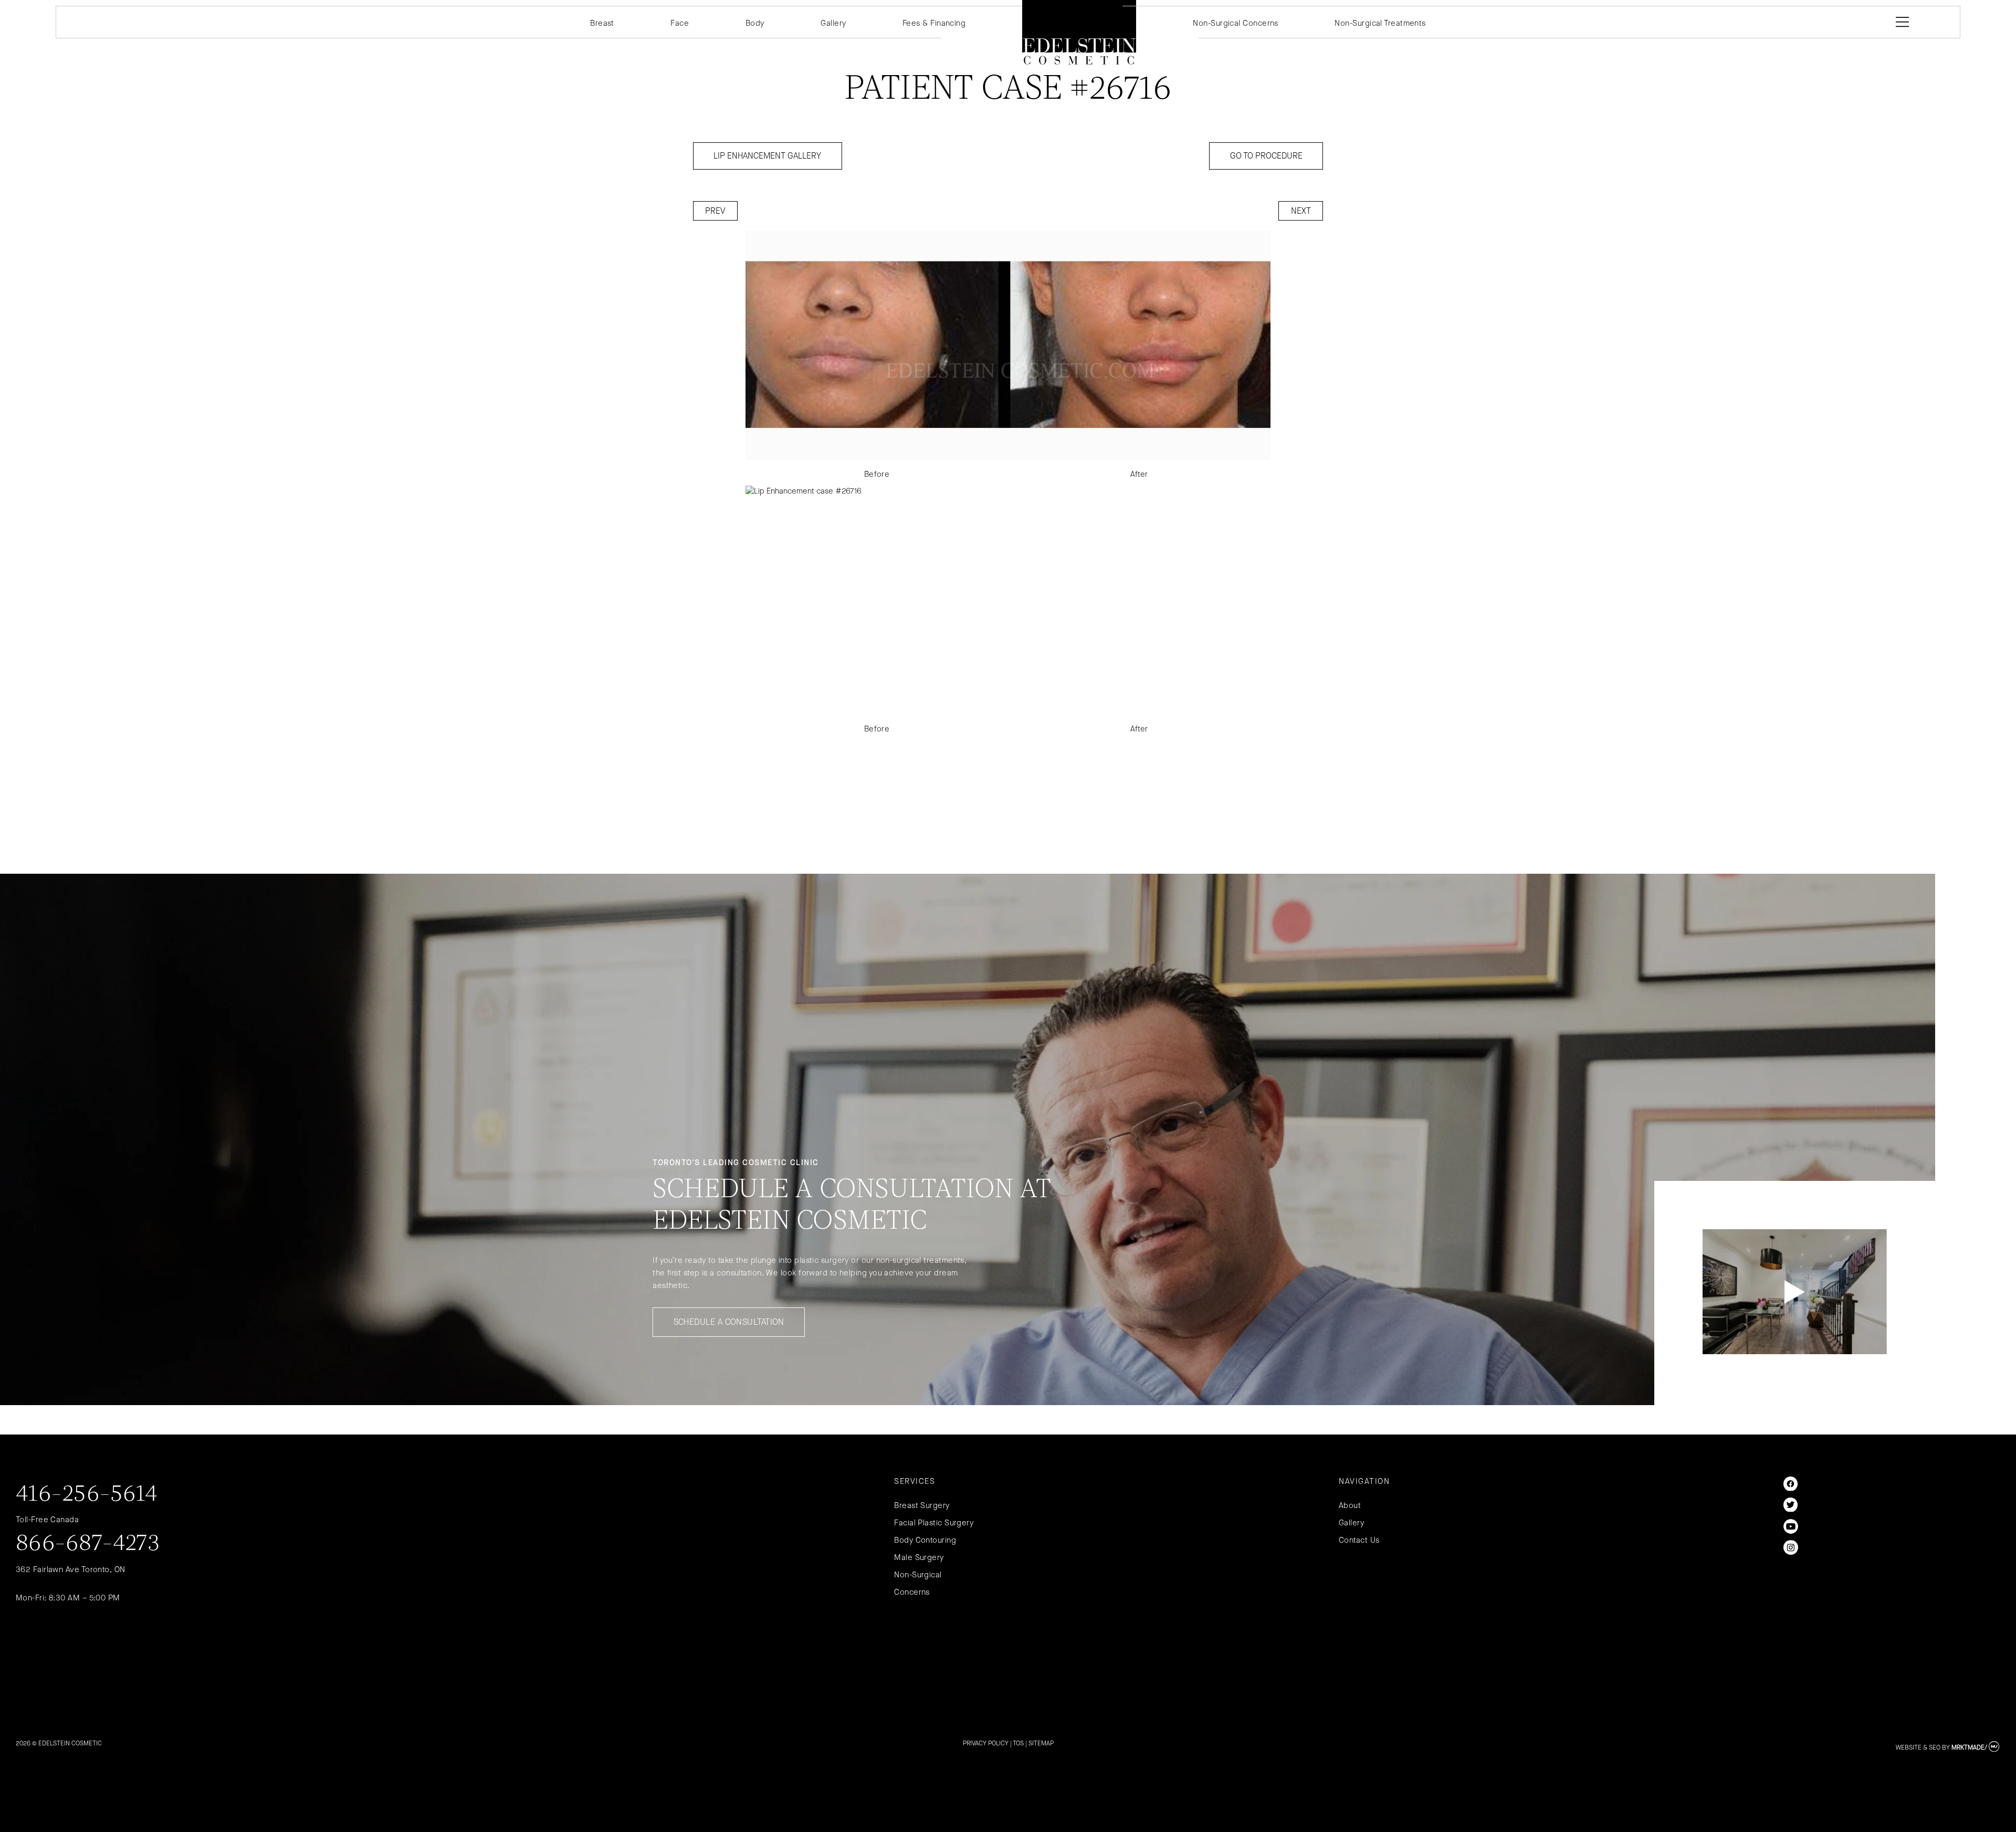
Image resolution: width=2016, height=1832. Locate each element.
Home (1079, 32)
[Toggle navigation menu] (1900, 22)
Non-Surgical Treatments (1380, 23)
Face (680, 23)
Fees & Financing (934, 23)
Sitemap (1041, 1743)
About (1350, 1505)
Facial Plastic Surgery (934, 1523)
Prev (715, 211)
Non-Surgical (918, 1575)
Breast (602, 23)
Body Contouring (925, 1540)
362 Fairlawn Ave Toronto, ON (71, 1569)
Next (1301, 211)
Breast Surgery (922, 1505)
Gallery (833, 23)
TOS (1018, 1743)
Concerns (912, 1592)
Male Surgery (919, 1557)
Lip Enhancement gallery (767, 156)
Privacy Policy (986, 1743)
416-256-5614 (87, 1495)
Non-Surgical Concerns (1235, 23)
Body (755, 23)
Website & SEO (1918, 1747)
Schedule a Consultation (729, 1322)
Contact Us (1359, 1540)
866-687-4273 (88, 1544)
